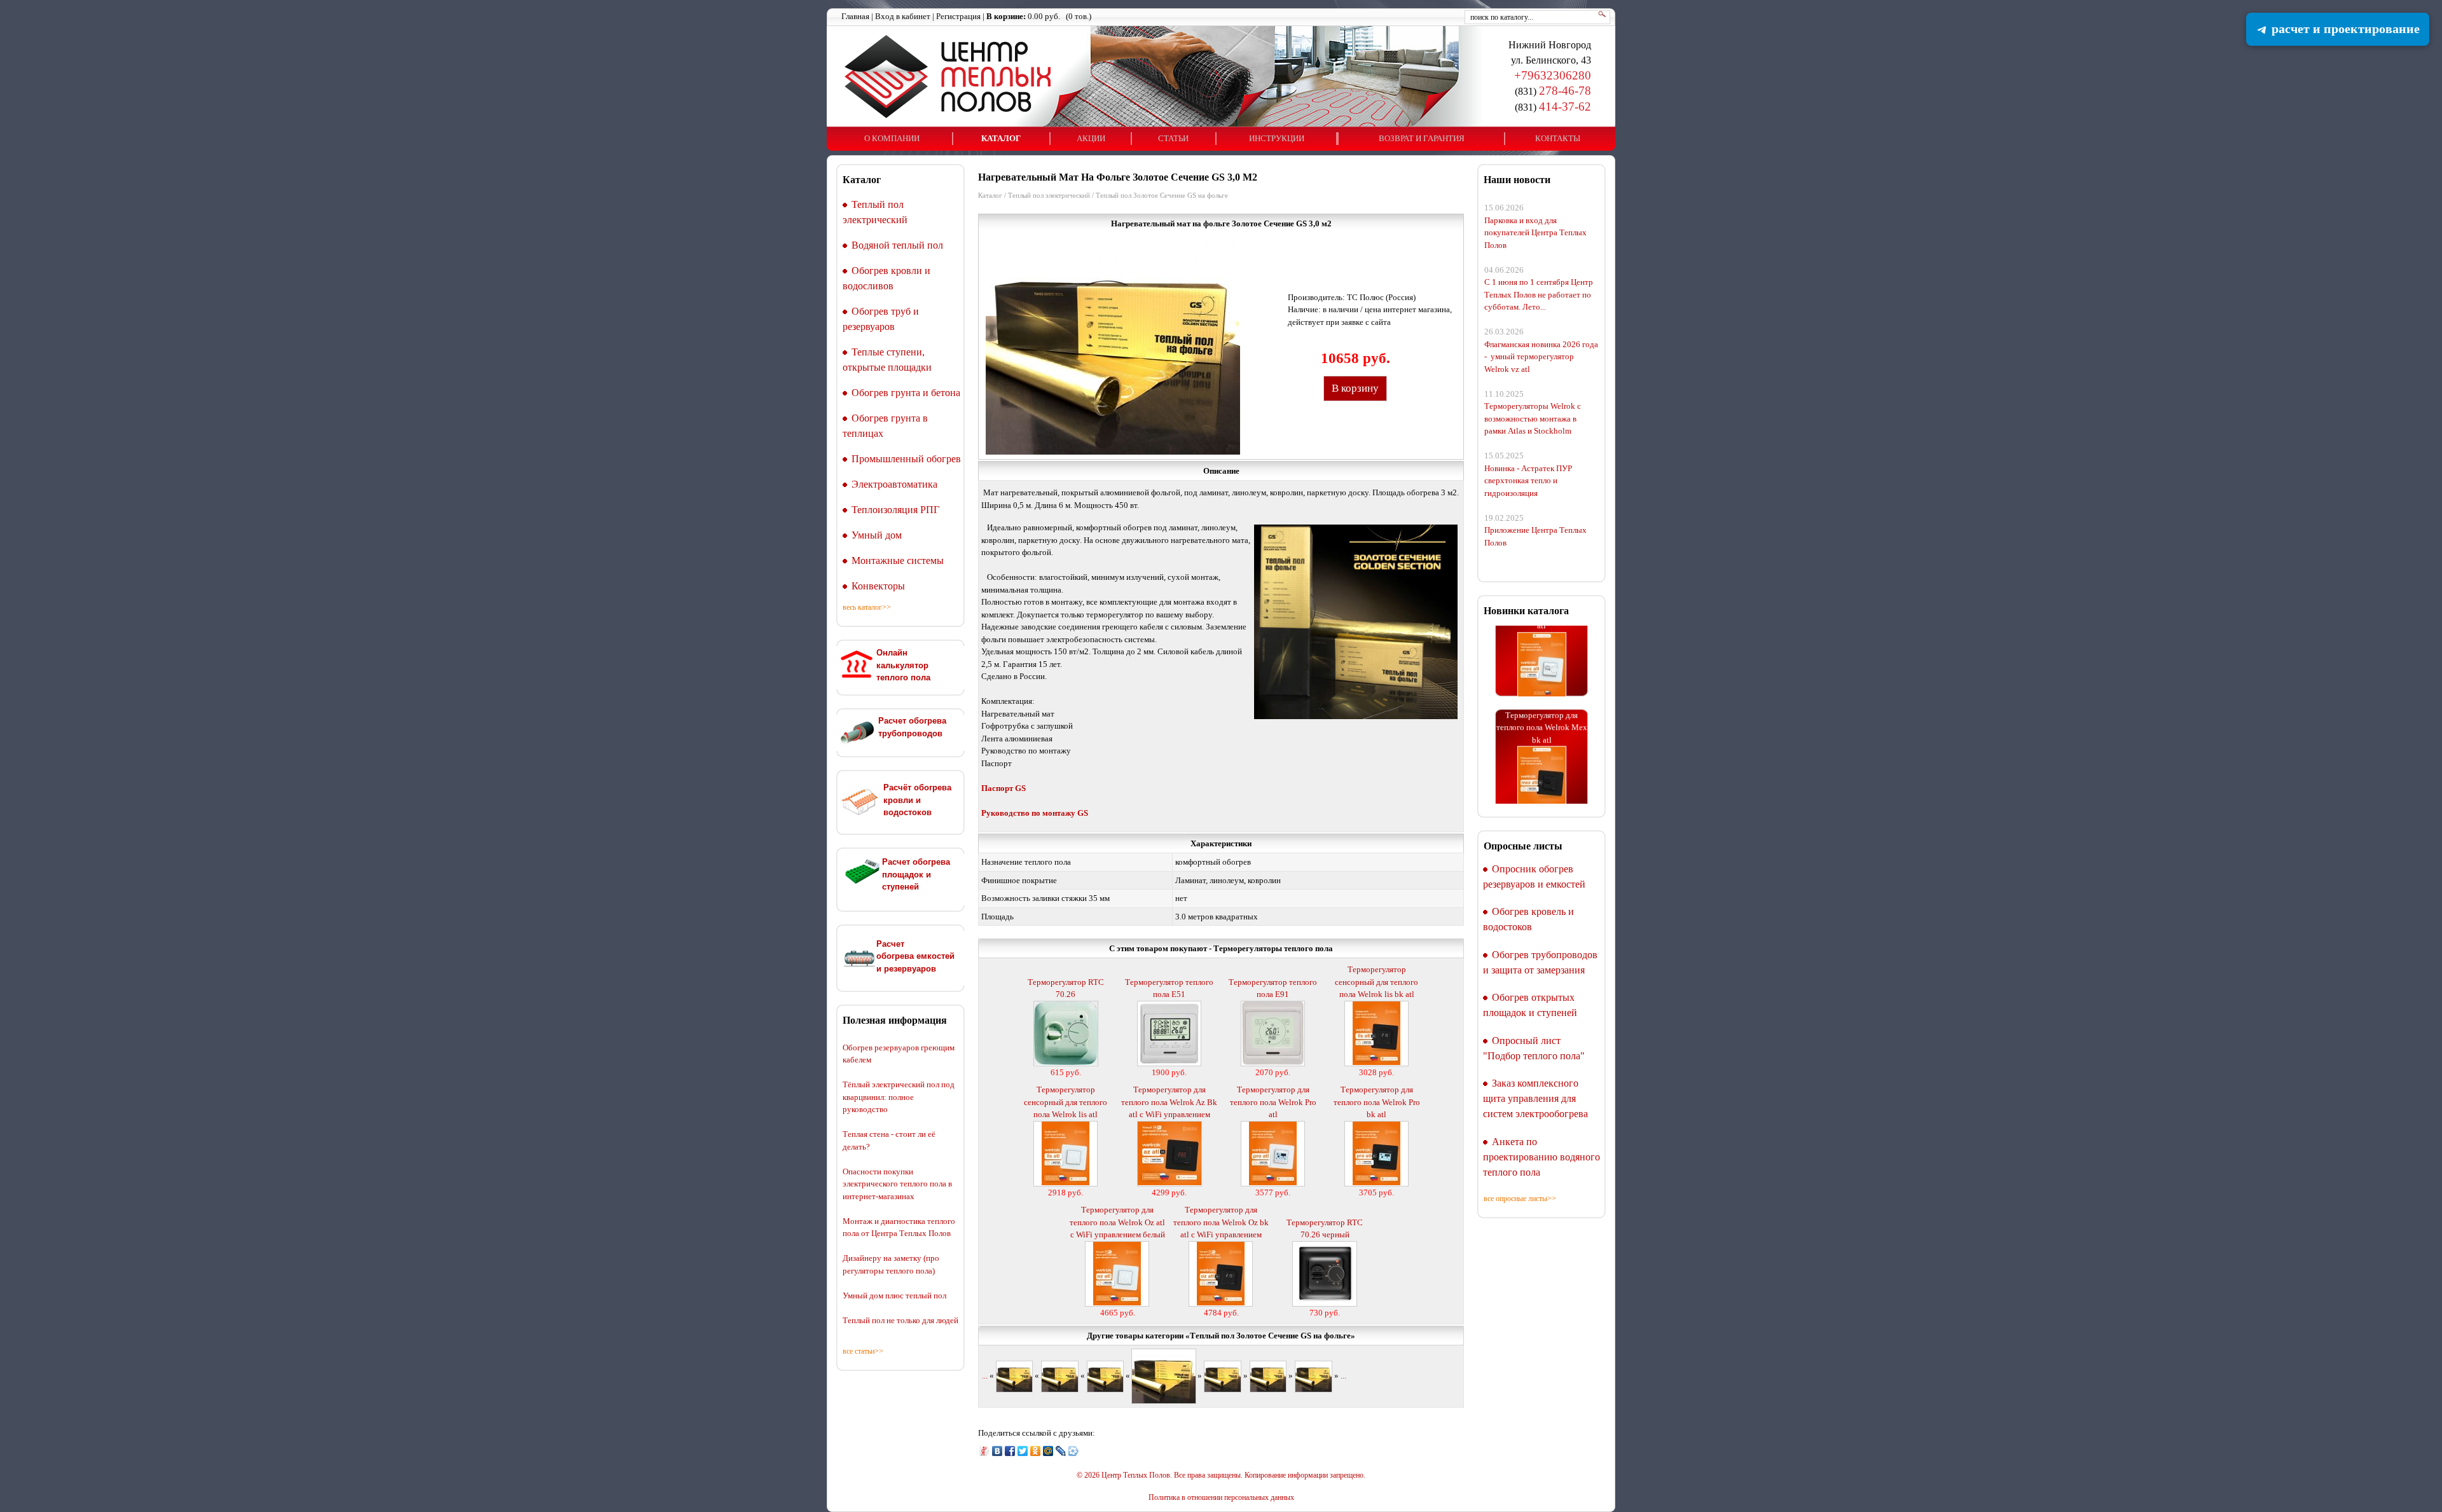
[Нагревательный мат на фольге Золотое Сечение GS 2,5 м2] (1105, 1376)
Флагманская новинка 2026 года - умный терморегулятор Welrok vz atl (1541, 357)
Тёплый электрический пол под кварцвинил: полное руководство (899, 1097)
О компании (892, 138)
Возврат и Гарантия (1422, 138)
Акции (1091, 138)
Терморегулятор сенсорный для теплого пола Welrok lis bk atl (1376, 982)
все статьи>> (863, 1351)
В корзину (1355, 388)
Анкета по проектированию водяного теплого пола (1542, 1157)
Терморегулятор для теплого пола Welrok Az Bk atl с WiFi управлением (1169, 1102)
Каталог (1001, 138)
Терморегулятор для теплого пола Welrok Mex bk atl (1542, 696)
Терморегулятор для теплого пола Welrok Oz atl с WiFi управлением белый (1117, 1222)
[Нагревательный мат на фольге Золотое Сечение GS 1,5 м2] (1014, 1376)
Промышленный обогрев (906, 459)
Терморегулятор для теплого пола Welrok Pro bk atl (1377, 1102)
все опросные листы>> (1520, 1199)
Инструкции (1277, 138)
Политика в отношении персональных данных (1221, 1498)
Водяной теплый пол (897, 245)
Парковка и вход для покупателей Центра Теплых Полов (1535, 233)
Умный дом (877, 535)
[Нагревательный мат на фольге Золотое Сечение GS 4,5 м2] (1313, 1376)
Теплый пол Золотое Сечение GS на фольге (1162, 195)
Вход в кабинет (903, 16)
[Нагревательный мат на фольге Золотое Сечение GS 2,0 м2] (1059, 1376)
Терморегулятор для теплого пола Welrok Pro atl (1273, 1102)
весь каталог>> (867, 607)
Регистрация (958, 16)
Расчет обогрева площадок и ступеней (916, 874)
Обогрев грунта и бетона (906, 393)
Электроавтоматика (894, 484)
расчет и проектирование (2344, 29)
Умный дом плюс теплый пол (894, 1296)
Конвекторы (878, 586)
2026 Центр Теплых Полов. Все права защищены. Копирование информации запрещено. (1225, 1475)
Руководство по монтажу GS (1035, 813)
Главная (855, 16)
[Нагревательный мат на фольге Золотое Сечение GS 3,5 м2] (1222, 1376)
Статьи (1173, 138)
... (985, 1376)
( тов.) (1039, 16)
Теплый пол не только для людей (900, 1320)
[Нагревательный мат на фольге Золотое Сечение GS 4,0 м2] (1268, 1376)
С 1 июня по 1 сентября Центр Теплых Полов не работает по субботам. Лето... (1539, 294)
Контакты (1558, 138)
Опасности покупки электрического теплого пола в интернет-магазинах (897, 1184)
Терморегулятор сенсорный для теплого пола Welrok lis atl (1066, 1102)
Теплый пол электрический (1049, 195)
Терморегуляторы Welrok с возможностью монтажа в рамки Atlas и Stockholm (1533, 418)
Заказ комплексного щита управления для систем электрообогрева (1535, 1098)
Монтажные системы (898, 560)
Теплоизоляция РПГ (895, 510)
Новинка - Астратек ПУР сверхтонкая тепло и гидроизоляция (1528, 481)
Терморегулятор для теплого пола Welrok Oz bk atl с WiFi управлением (1221, 1222)
